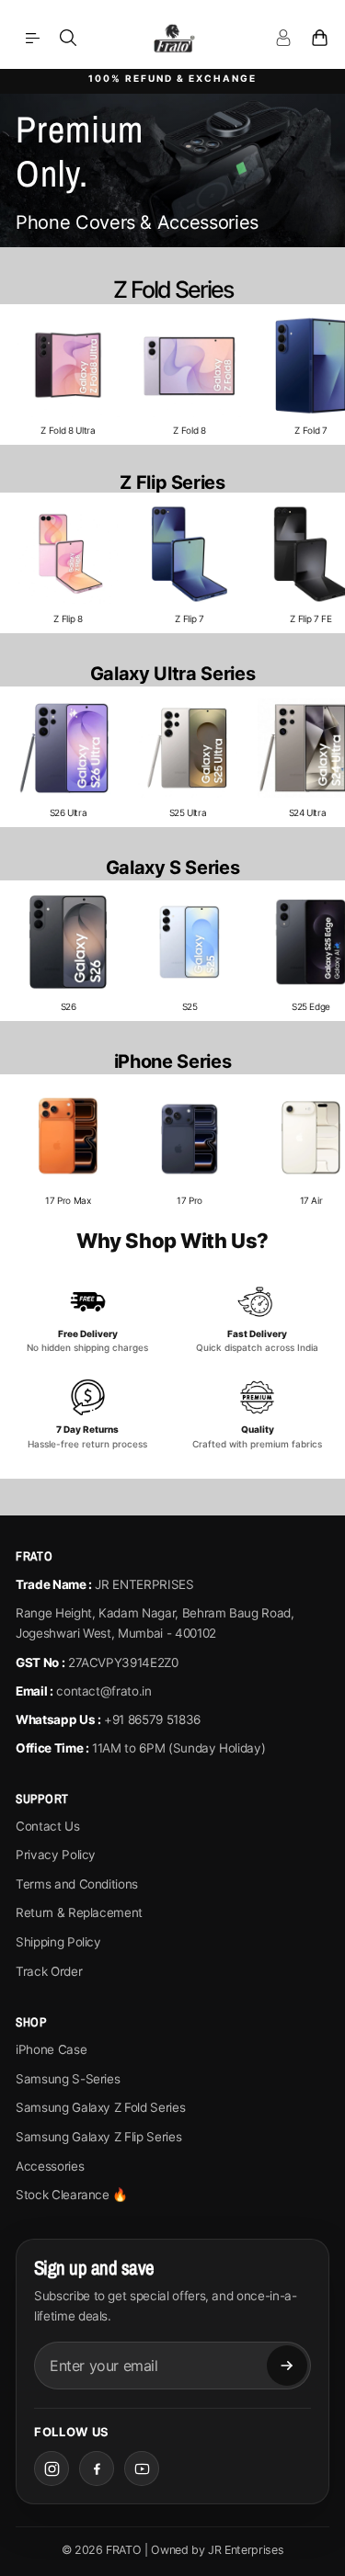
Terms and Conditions (77, 1884)
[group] (68, 374)
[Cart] (319, 38)
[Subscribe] (287, 2366)
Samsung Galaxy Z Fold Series (100, 2107)
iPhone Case (51, 2049)
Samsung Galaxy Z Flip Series (98, 2137)
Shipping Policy (58, 1942)
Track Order (49, 1971)
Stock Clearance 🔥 (72, 2195)
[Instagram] (52, 2468)
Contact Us (48, 1826)
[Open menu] (32, 38)
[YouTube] (142, 2468)
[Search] (68, 38)
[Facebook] (97, 2468)
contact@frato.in (103, 1691)
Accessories (50, 2166)
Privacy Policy (56, 1855)
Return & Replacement (79, 1912)
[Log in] (283, 38)
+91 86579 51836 (152, 1719)
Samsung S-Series (68, 2079)
